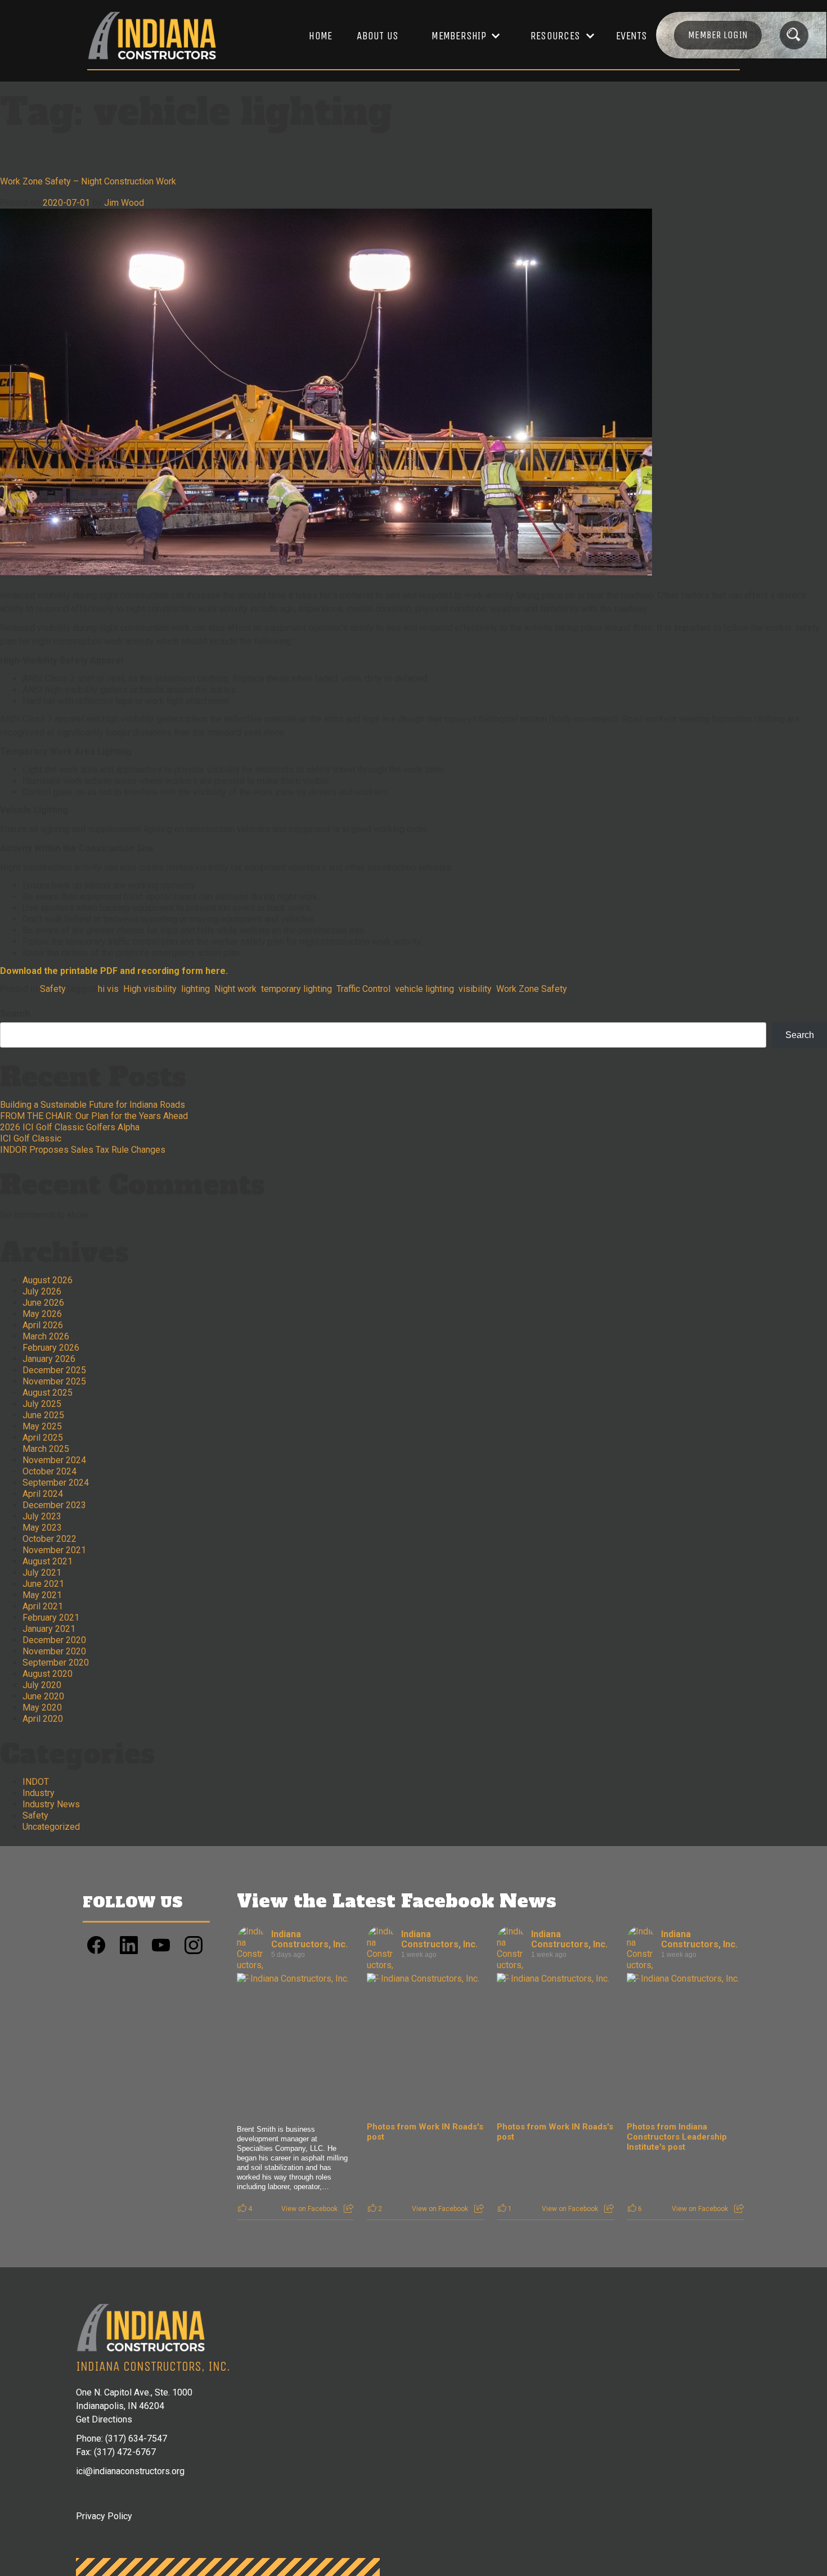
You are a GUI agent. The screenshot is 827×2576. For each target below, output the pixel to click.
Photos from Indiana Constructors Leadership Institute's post (677, 2137)
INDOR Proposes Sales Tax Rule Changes (83, 1150)
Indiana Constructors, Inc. (309, 1939)
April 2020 (43, 1719)
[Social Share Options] (349, 2209)
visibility (475, 989)
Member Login (718, 35)
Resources (555, 36)
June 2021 (43, 1584)
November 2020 (54, 1651)
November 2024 (54, 1460)
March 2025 (46, 1449)
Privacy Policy (104, 2516)
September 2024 (56, 1483)
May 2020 (42, 1707)
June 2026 (43, 1303)
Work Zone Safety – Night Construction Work (88, 181)
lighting (195, 989)
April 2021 (43, 1606)
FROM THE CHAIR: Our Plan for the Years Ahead (94, 1116)
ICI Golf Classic (31, 1138)
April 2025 (43, 1438)
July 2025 (42, 1404)
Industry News (51, 1804)
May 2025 (42, 1426)
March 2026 (46, 1336)
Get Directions (104, 2419)
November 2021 (54, 1550)
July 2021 (42, 1573)
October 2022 (50, 1539)
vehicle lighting (424, 989)
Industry (39, 1793)
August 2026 (48, 1280)
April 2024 (43, 1494)
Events (632, 36)
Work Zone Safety (532, 989)
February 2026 (51, 1348)
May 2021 (42, 1595)
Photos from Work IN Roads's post (425, 2132)
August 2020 (48, 1674)
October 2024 (50, 1471)
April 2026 (43, 1325)
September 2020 (56, 1663)
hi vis (108, 989)
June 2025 (43, 1415)
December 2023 (54, 1505)
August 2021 (48, 1561)
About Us (377, 36)
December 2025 (54, 1370)
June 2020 (43, 1696)
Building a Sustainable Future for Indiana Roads (93, 1105)
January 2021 (49, 1629)
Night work (235, 989)
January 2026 (49, 1359)
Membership (459, 36)
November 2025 (54, 1381)
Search (15, 1014)
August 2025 (48, 1393)
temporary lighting (296, 989)
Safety (53, 989)
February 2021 (51, 1618)
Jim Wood (124, 203)
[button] (460, 36)
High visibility (150, 989)
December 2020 (54, 1640)
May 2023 (42, 1528)
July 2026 (42, 1291)
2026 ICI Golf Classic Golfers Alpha (70, 1127)
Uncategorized (51, 1827)
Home (320, 36)
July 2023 (42, 1516)
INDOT (36, 1782)
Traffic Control (363, 989)
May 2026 (42, 1314)
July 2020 (42, 1685)
